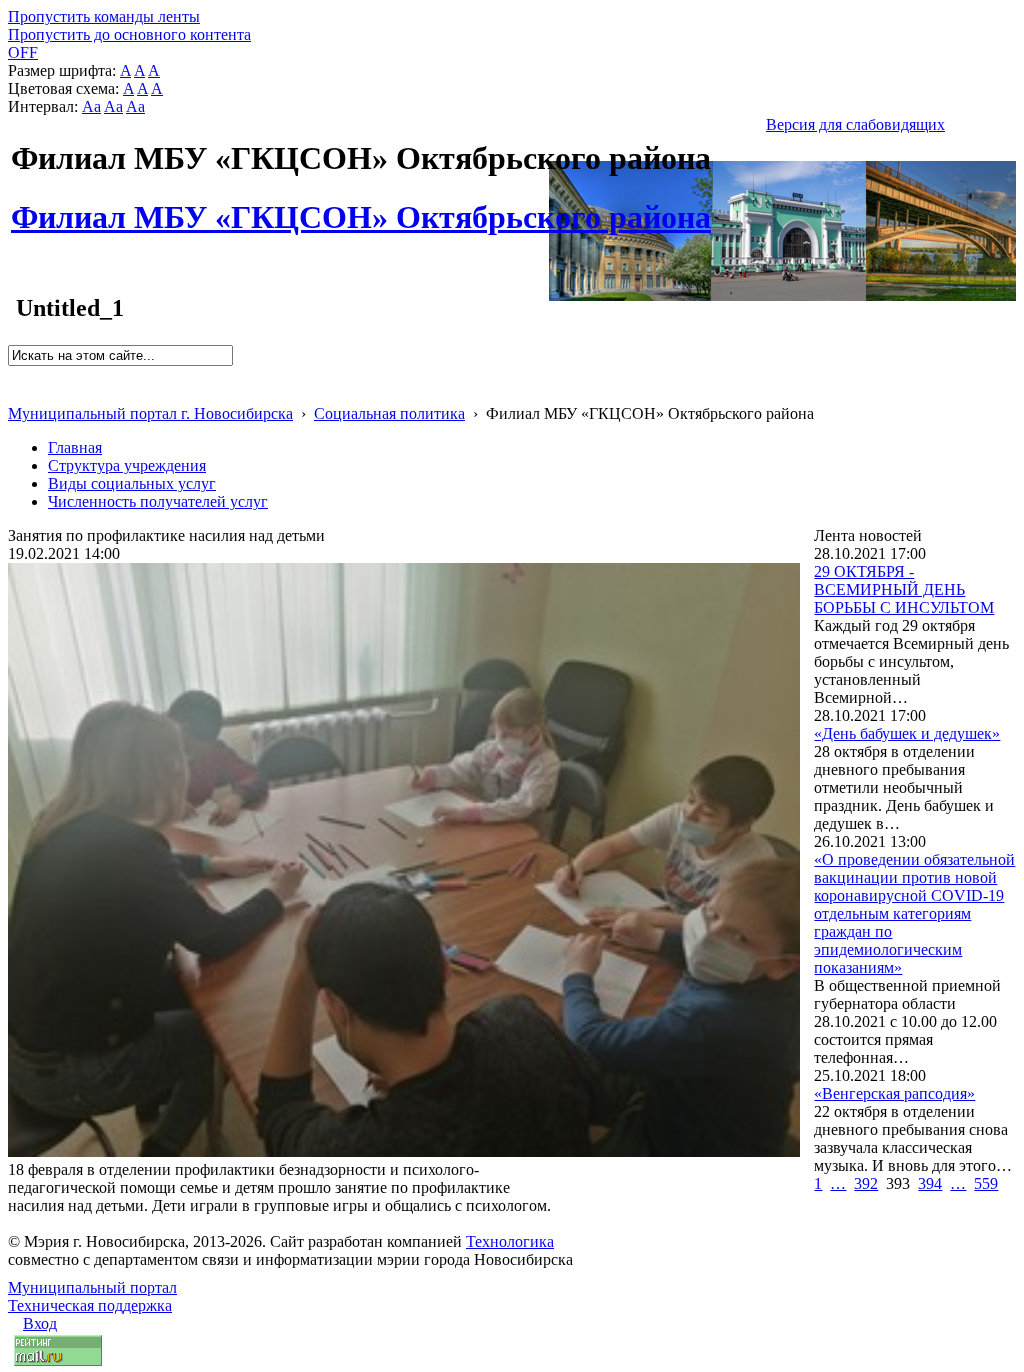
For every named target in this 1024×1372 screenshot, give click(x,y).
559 (986, 1183)
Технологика (510, 1241)
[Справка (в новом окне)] (16, 392)
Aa (91, 106)
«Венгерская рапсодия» (894, 1093)
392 (866, 1183)
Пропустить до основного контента (129, 34)
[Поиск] (14, 374)
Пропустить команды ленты (104, 16)
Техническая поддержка (90, 1305)
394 (930, 1183)
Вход (40, 1323)
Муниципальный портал (92, 1287)
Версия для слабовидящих (855, 124)
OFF (23, 52)
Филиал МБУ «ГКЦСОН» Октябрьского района (361, 206)
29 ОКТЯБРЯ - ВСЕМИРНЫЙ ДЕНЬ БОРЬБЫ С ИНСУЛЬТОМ (904, 589)
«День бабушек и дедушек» (907, 733)
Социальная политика (389, 413)
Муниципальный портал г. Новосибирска (150, 413)
